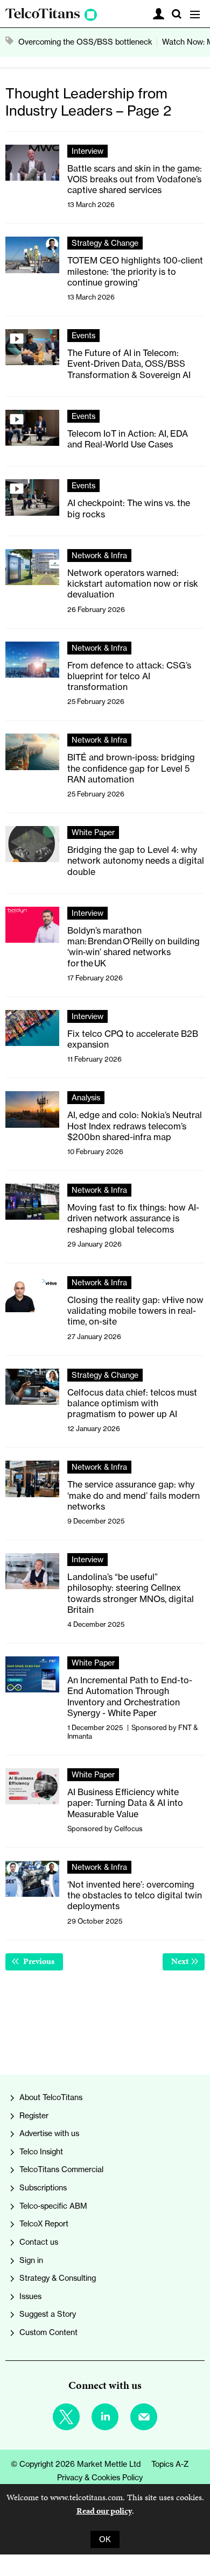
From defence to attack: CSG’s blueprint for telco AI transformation (129, 676)
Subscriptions (43, 2188)
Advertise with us (49, 2133)
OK (105, 2539)
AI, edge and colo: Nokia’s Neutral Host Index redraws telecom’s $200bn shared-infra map (135, 1126)
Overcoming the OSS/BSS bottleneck (85, 42)
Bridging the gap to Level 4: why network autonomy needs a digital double (136, 861)
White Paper (93, 832)
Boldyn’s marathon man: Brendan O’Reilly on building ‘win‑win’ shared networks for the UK (134, 947)
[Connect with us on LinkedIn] (105, 2417)
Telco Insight (41, 2152)
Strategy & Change (105, 243)
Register (34, 2116)
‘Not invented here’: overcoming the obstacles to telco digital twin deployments (135, 1895)
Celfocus (128, 1828)
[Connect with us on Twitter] (66, 2417)
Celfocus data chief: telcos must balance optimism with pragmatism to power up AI (132, 1403)
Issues (30, 2296)
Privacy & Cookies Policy (100, 2478)
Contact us (39, 2242)
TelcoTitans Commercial (61, 2169)
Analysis (86, 1098)
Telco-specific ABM (53, 2206)
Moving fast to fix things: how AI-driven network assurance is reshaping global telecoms (133, 1218)
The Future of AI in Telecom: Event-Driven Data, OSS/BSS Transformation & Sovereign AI (129, 364)
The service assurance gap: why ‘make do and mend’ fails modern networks (134, 1495)
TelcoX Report (44, 2224)
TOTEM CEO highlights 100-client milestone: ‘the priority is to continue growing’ (135, 271)
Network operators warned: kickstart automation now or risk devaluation (133, 584)
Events (83, 336)
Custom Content (48, 2332)
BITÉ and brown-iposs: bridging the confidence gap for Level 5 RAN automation (131, 768)
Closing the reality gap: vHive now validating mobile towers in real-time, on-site (135, 1311)
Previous (42, 1961)
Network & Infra (99, 556)
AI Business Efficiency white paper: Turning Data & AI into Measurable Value (125, 1803)
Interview (87, 151)
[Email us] (144, 2417)
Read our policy (104, 2511)
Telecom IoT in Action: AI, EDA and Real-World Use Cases (128, 439)
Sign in (31, 2260)
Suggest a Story (48, 2314)
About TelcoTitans (51, 2097)
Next (188, 1961)
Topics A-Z (170, 2464)
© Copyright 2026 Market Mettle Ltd (76, 2464)
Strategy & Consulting (58, 2278)
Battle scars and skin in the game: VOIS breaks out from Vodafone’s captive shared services (135, 179)
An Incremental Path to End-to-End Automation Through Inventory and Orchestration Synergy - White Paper (130, 1696)
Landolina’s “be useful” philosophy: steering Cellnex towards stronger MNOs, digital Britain (131, 1593)
